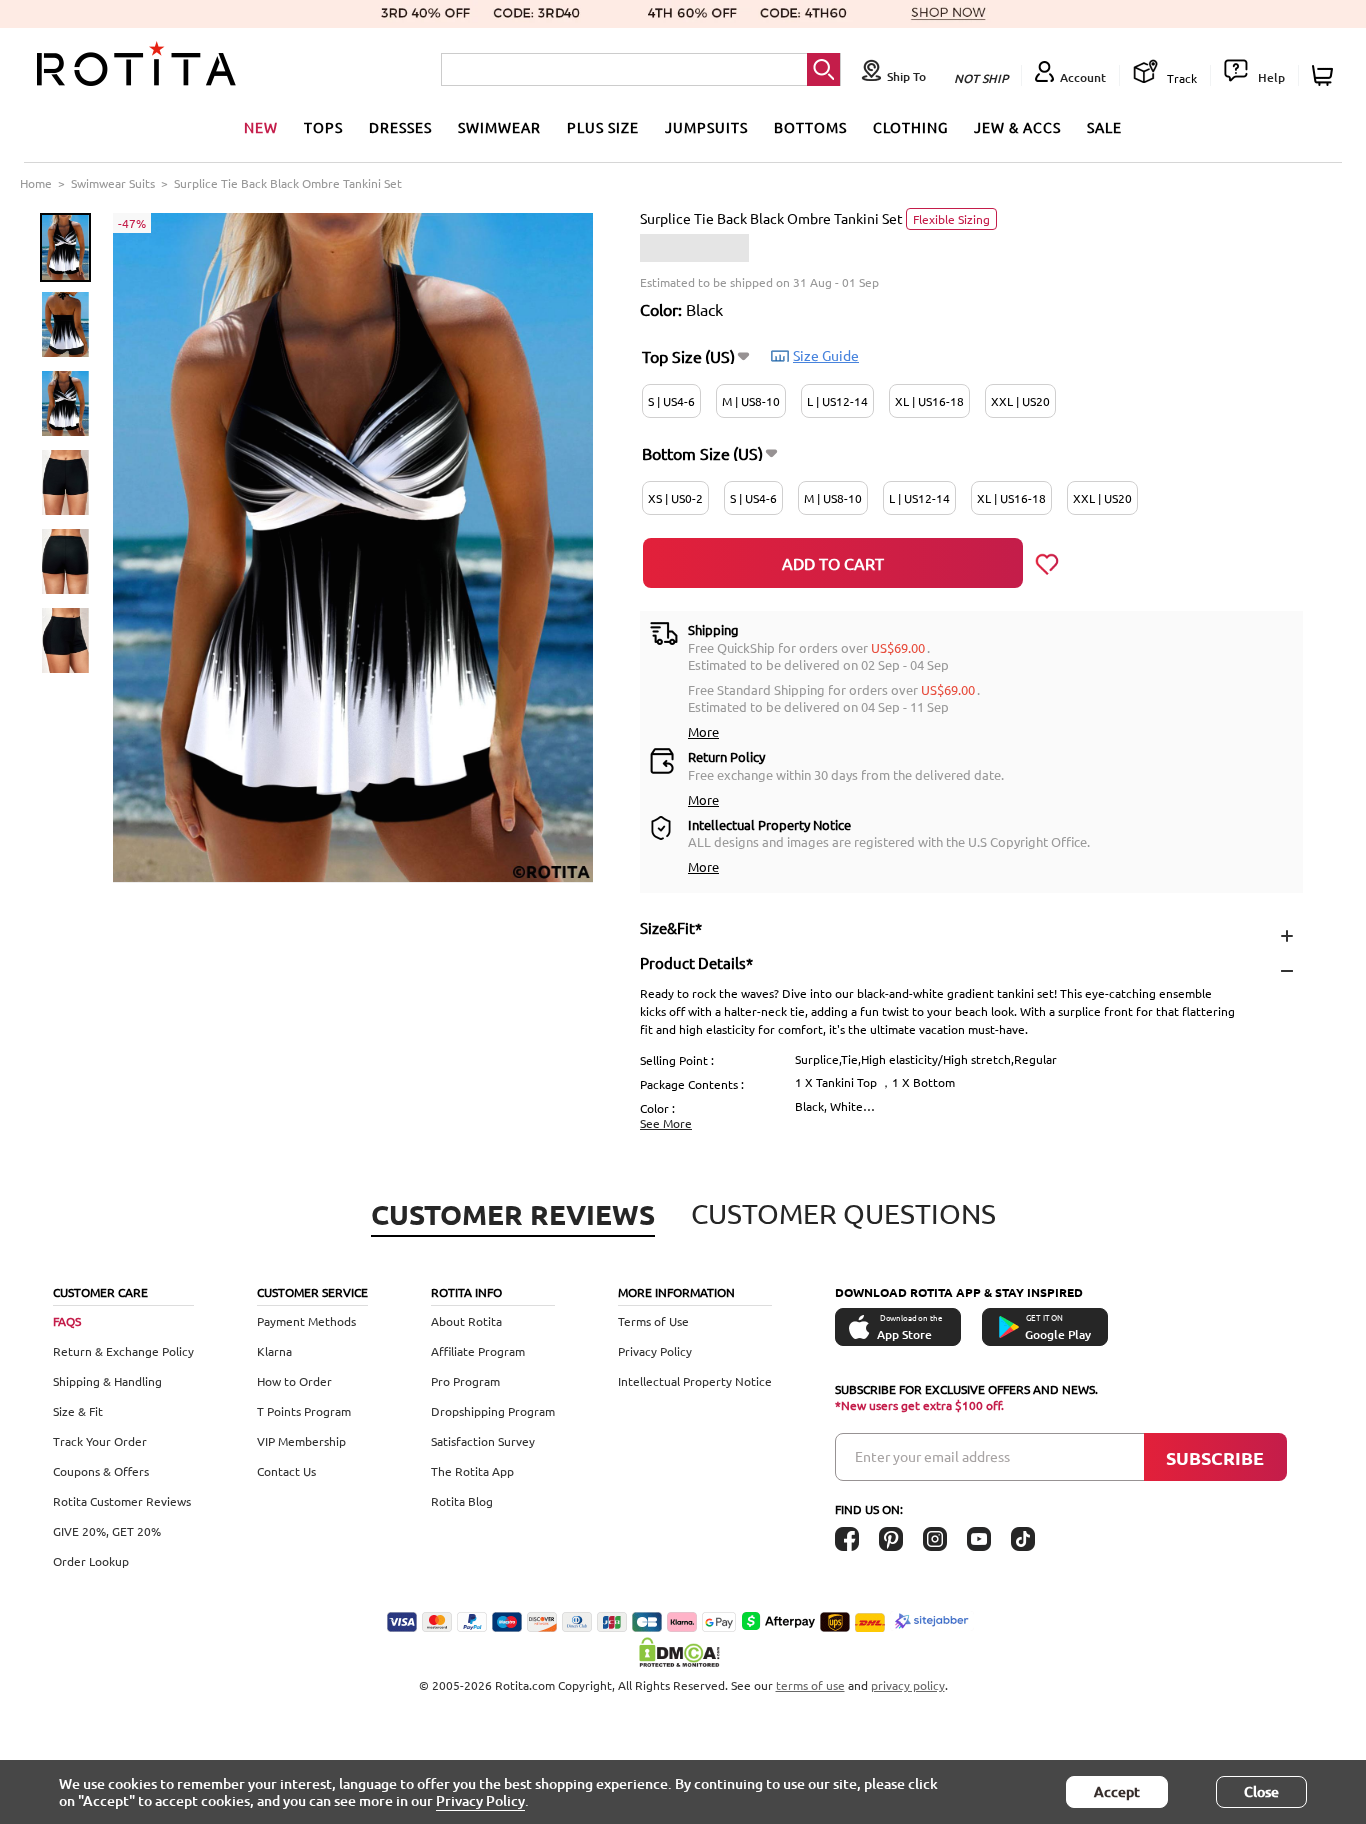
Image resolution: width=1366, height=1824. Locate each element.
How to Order (294, 1381)
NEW (261, 127)
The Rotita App (472, 1471)
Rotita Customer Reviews (122, 1501)
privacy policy (908, 1685)
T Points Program (304, 1411)
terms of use (810, 1685)
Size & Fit (78, 1411)
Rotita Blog (462, 1501)
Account (1083, 77)
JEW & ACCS (1017, 127)
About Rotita (466, 1321)
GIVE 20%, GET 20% (107, 1531)
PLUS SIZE (603, 127)
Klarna (274, 1351)
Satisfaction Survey (483, 1441)
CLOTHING (910, 127)
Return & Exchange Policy (123, 1351)
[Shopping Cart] (1325, 75)
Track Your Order (100, 1441)
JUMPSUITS (706, 127)
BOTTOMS (810, 127)
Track (1180, 78)
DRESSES (400, 127)
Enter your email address (932, 1456)
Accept (1117, 1791)
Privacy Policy (655, 1351)
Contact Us (286, 1471)
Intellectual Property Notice (695, 1381)
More (703, 731)
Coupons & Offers (101, 1471)
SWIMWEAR (499, 127)
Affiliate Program (478, 1351)
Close (1261, 1791)
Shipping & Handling (107, 1381)
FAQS (67, 1321)
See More (666, 1123)
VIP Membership (301, 1441)
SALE (1104, 127)
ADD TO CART (833, 563)
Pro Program (465, 1381)
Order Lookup (91, 1561)
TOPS (323, 127)
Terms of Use (653, 1321)
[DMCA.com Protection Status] (683, 1652)
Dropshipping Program (493, 1411)
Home (36, 183)
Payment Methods (306, 1321)
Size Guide (826, 355)
